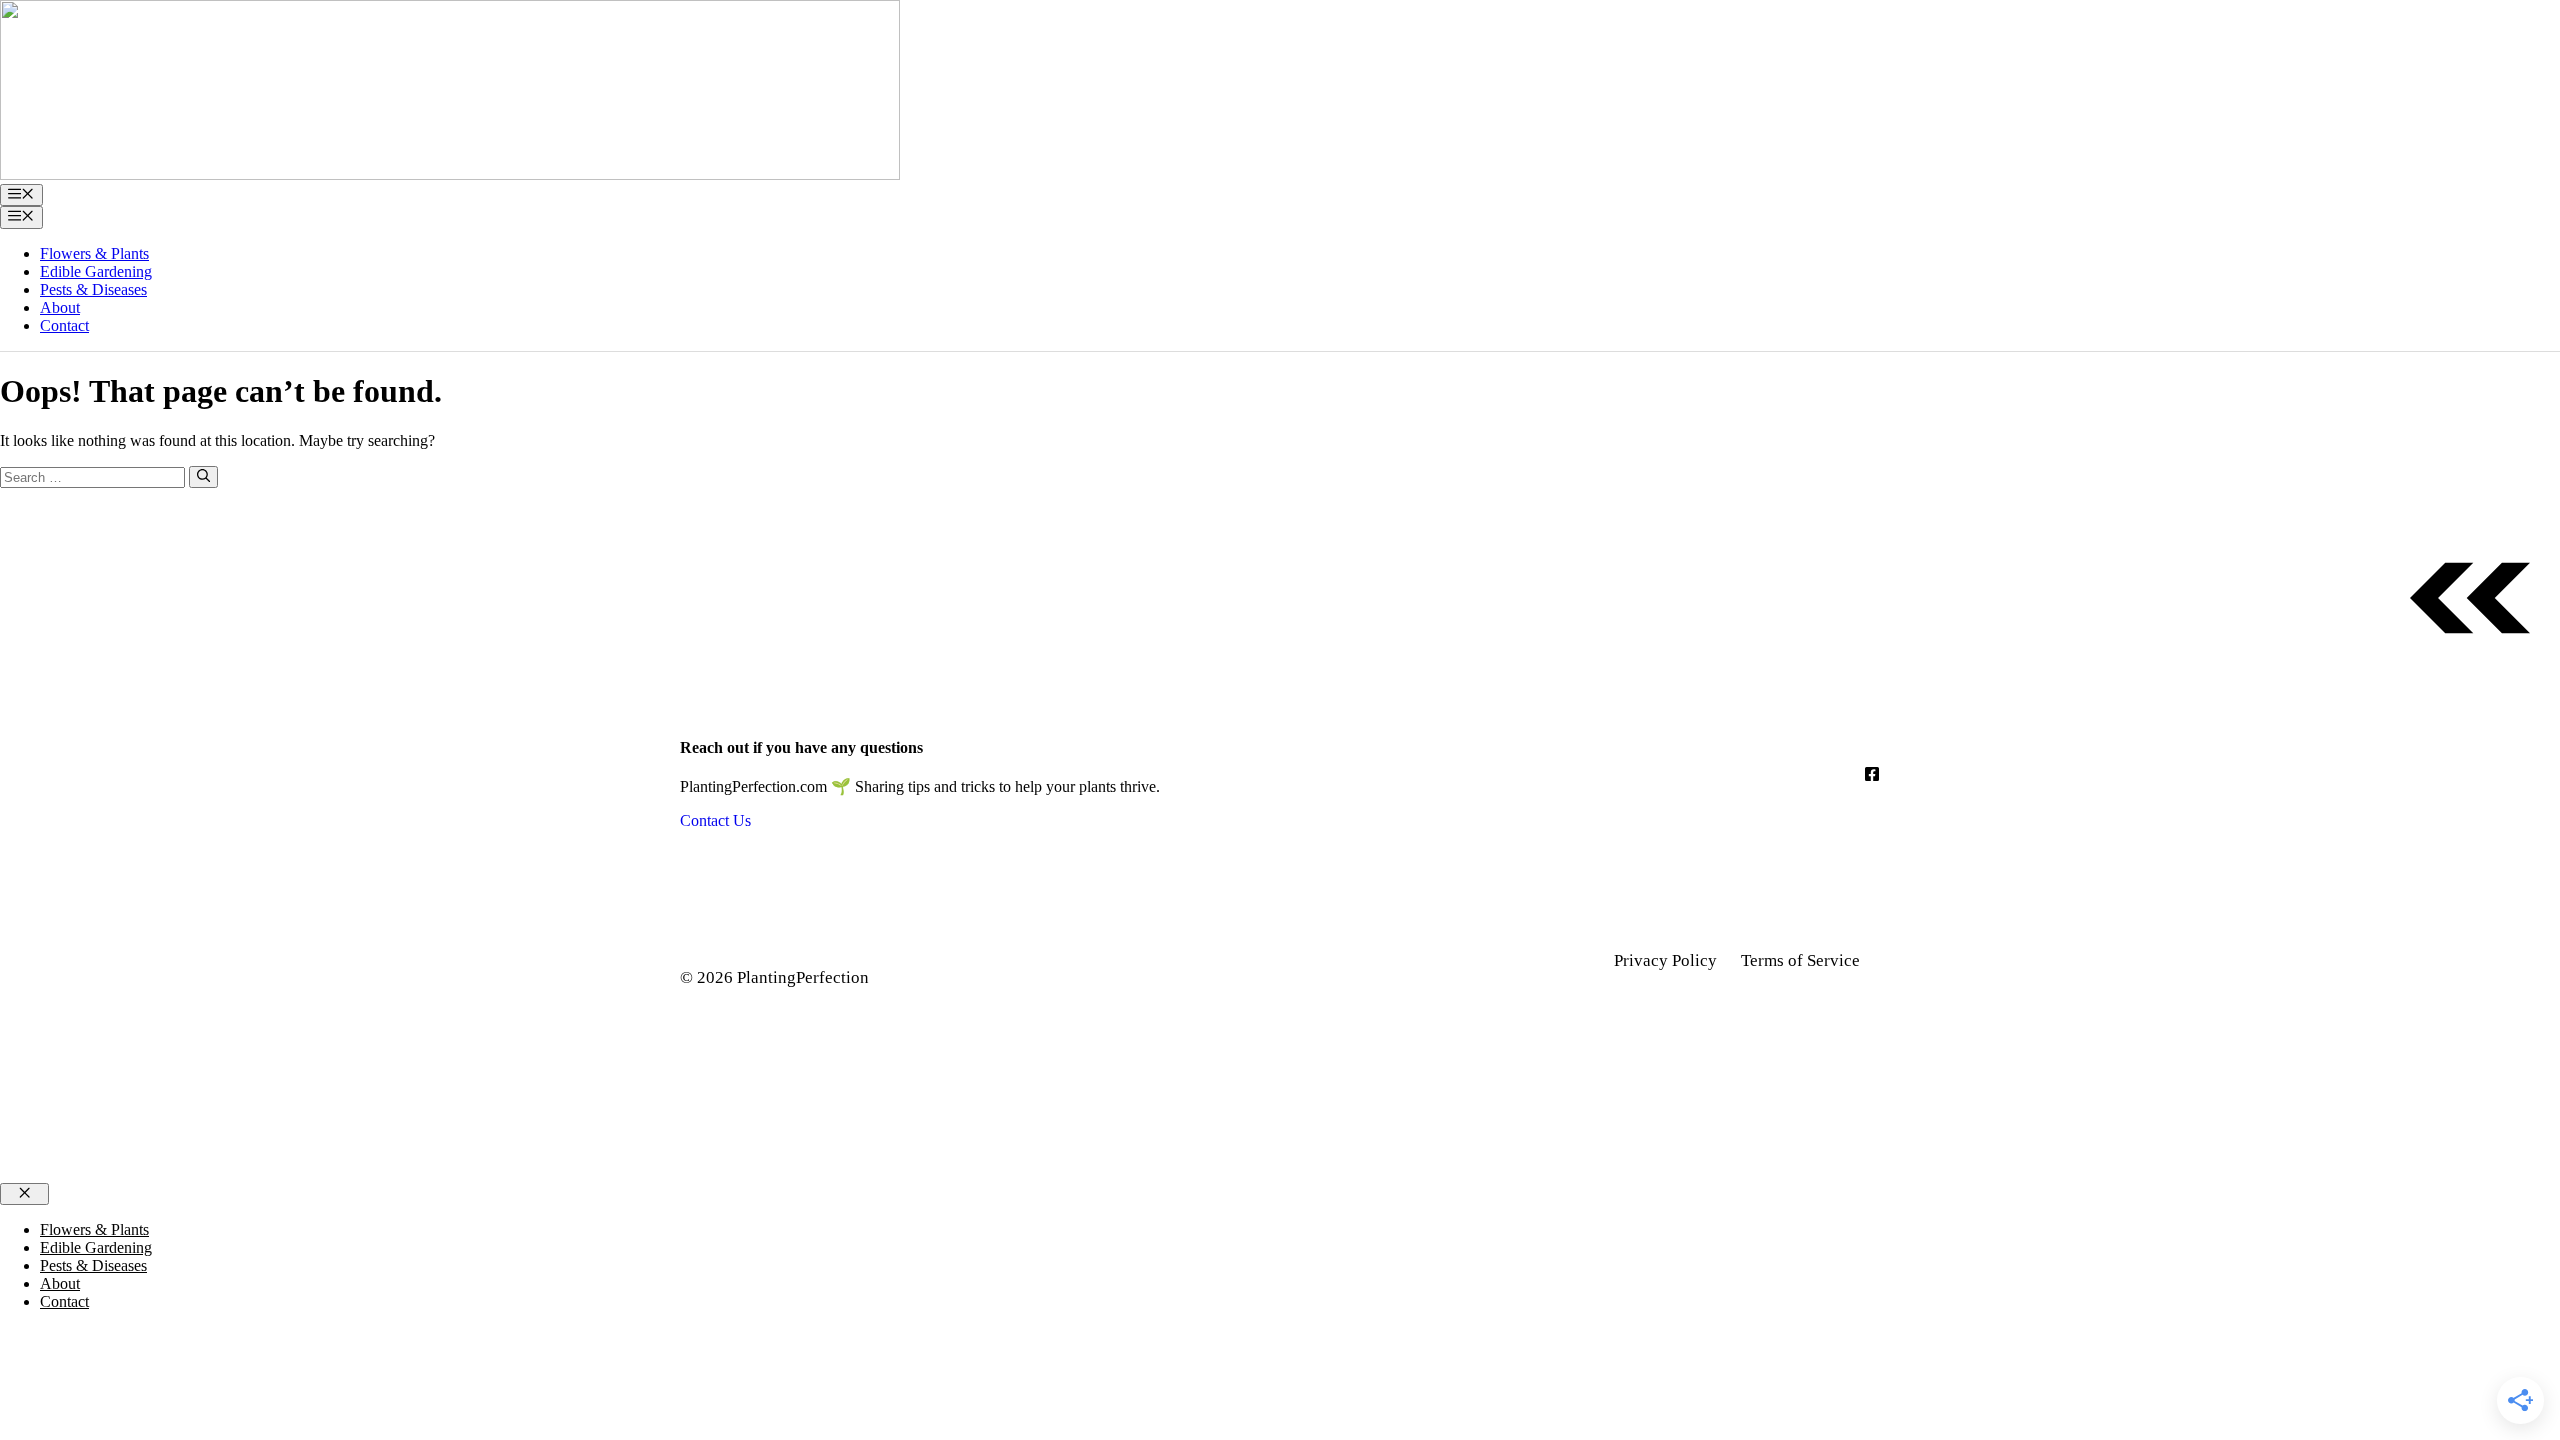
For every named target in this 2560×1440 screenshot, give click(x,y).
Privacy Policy (1665, 960)
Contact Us (715, 820)
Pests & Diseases (93, 289)
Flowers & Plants (94, 253)
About (60, 307)
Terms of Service (1800, 960)
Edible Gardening (96, 271)
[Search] (203, 477)
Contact (64, 325)
